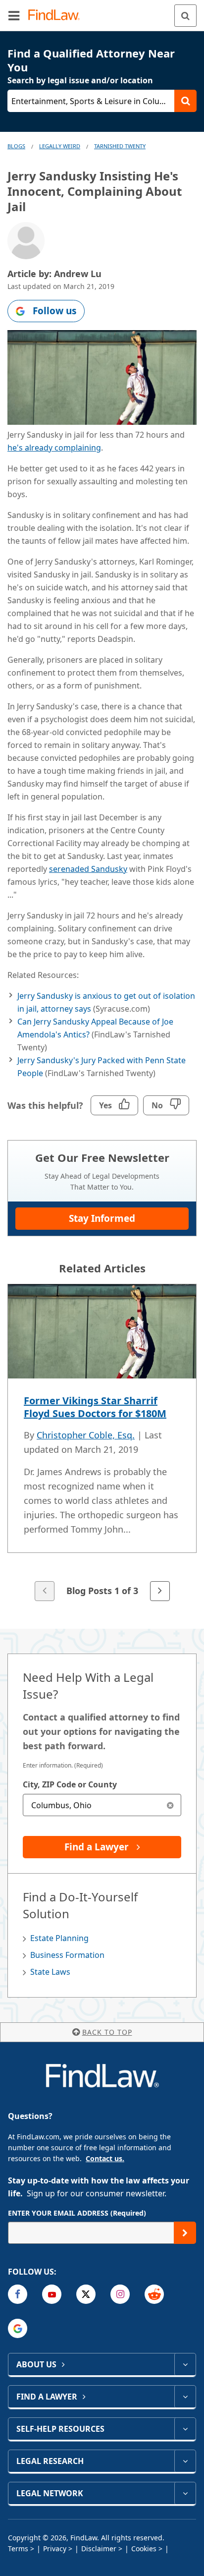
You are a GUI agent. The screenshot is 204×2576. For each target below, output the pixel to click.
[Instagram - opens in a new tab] (120, 2294)
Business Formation (67, 1955)
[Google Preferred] (18, 2328)
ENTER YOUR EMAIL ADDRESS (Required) (77, 2213)
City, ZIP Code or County (70, 1784)
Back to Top (107, 2032)
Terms (18, 2548)
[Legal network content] (185, 2493)
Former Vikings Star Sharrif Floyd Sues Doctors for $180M (95, 1407)
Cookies (144, 2548)
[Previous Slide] (45, 1591)
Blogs (16, 146)
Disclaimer (99, 2548)
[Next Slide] (160, 1591)
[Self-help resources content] (185, 2429)
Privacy (55, 2548)
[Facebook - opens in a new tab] (18, 2294)
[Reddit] (154, 2294)
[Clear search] (170, 1805)
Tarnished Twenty (120, 146)
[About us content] (185, 2364)
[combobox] (102, 1805)
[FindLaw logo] (57, 16)
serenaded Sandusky (88, 869)
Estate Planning (59, 1938)
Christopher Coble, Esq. (86, 1435)
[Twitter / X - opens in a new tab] (86, 2294)
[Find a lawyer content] (185, 2397)
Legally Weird (60, 146)
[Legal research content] (185, 2461)
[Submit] (185, 2233)
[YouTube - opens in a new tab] (52, 2294)
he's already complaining (54, 448)
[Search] (185, 16)
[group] (102, 1443)
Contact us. (105, 2158)
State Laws (50, 1972)
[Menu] (14, 15)
